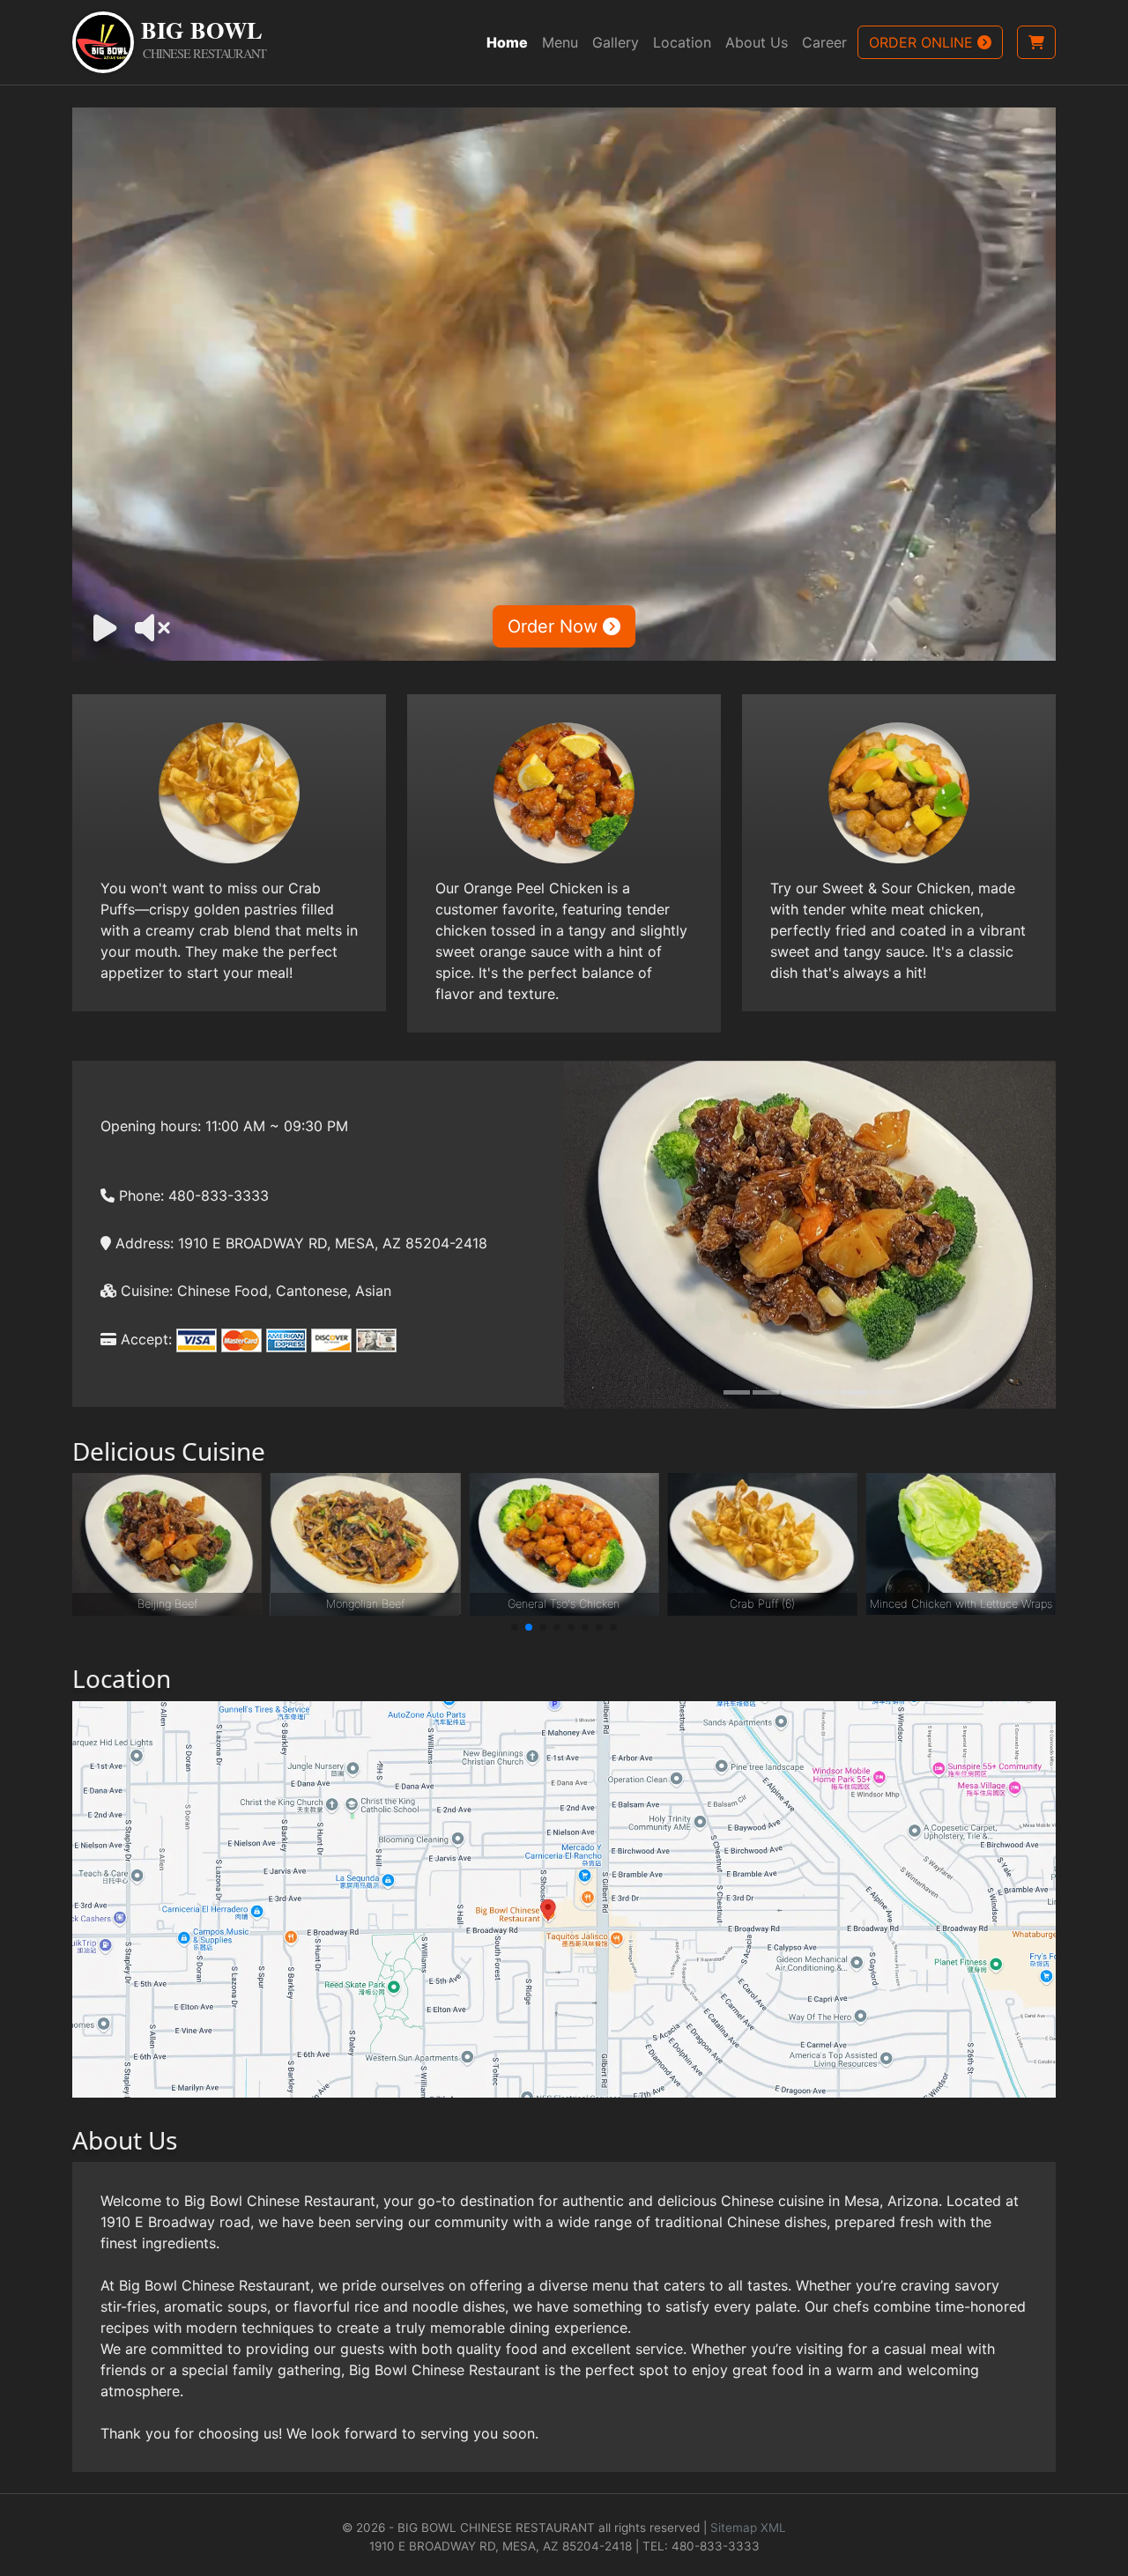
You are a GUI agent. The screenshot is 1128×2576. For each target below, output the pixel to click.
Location (682, 42)
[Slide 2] (766, 1392)
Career (824, 42)
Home (507, 42)
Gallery (616, 42)
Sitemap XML (748, 2528)
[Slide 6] (883, 1392)
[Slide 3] (795, 1392)
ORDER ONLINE (923, 42)
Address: (142, 1243)
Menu (560, 42)
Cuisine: (145, 1291)
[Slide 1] (737, 1392)
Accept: (144, 1339)
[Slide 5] (854, 1392)
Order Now (555, 626)
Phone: (139, 1195)
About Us (757, 42)
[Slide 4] (825, 1392)
